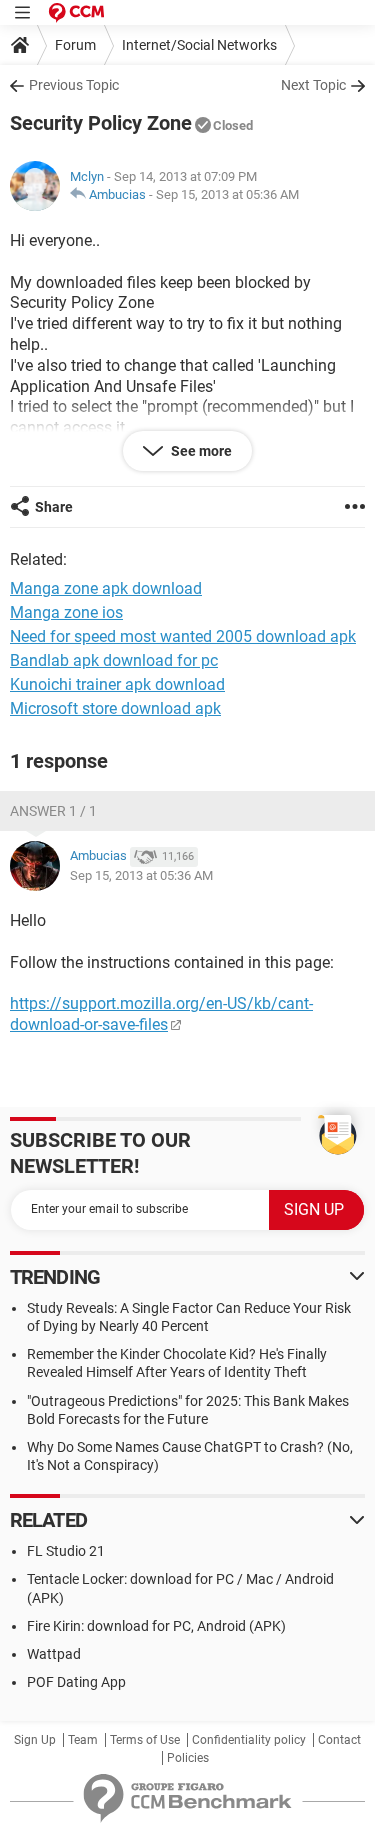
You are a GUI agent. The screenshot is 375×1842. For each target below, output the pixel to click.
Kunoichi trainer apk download (117, 684)
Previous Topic (74, 85)
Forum (75, 45)
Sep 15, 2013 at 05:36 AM (227, 194)
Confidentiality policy (249, 1740)
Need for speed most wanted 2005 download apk (183, 636)
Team (83, 1740)
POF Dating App (76, 1682)
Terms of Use (145, 1740)
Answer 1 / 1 (53, 811)
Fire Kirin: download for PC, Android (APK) (156, 1626)
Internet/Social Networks (199, 45)
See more (200, 451)
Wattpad (54, 1654)
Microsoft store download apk (115, 708)
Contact (339, 1740)
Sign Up (35, 1740)
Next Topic (313, 85)
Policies (188, 1758)
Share (54, 507)
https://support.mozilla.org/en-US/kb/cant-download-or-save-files (161, 1014)
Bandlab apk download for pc (114, 660)
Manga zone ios (66, 612)
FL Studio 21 (66, 1551)
